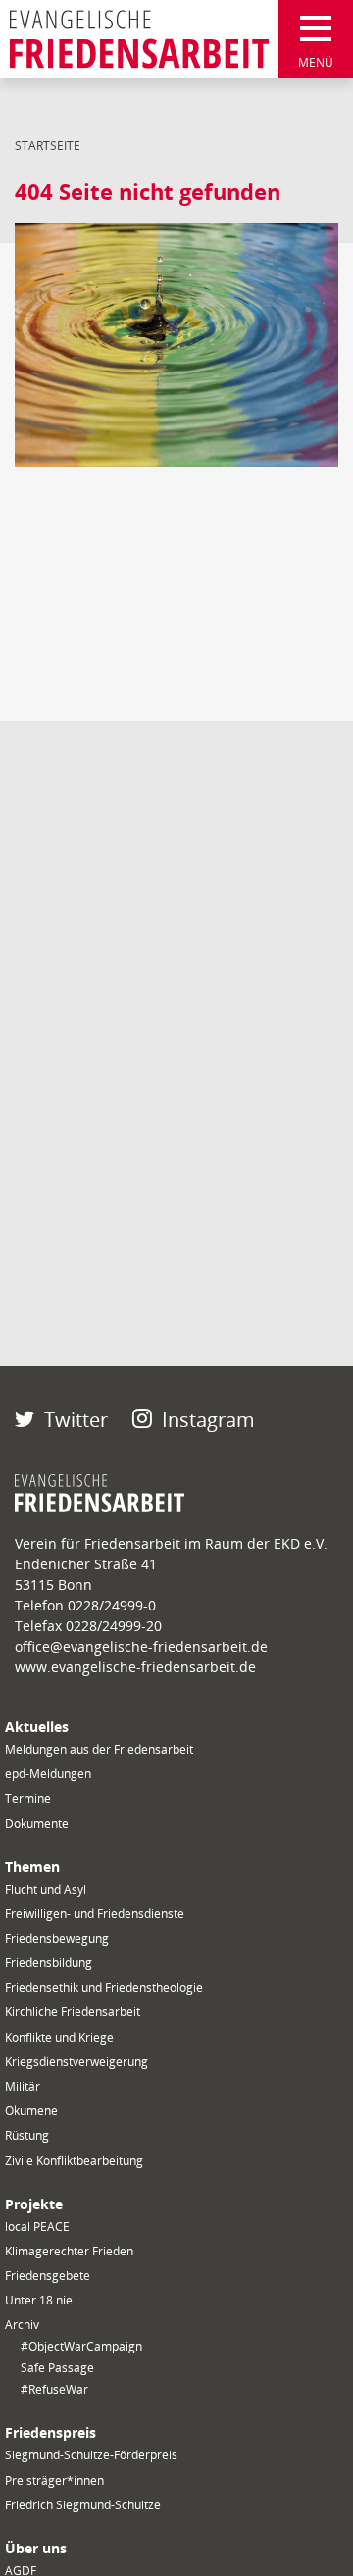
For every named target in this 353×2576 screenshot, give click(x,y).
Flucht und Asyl (46, 1889)
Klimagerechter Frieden (69, 2251)
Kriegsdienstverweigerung (76, 2062)
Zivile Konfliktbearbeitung (74, 2161)
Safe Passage (57, 2368)
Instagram (208, 1420)
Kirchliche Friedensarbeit (73, 2012)
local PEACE (37, 2227)
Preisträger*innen (54, 2480)
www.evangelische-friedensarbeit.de (135, 1667)
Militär (23, 2086)
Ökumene (31, 2111)
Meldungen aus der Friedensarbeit (99, 1749)
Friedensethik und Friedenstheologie (104, 1987)
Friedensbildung (49, 1963)
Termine (28, 1798)
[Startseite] (139, 39)
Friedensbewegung (57, 1938)
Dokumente (37, 1824)
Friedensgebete (48, 2276)
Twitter (76, 1420)
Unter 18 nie (39, 2300)
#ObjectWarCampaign (81, 2346)
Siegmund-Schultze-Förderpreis (91, 2455)
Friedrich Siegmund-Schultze (83, 2505)
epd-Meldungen (48, 1774)
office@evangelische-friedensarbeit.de (141, 1646)
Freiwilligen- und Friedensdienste (95, 1914)
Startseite (48, 146)
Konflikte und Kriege (59, 2037)
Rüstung (27, 2135)
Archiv (22, 2325)
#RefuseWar (54, 2389)
